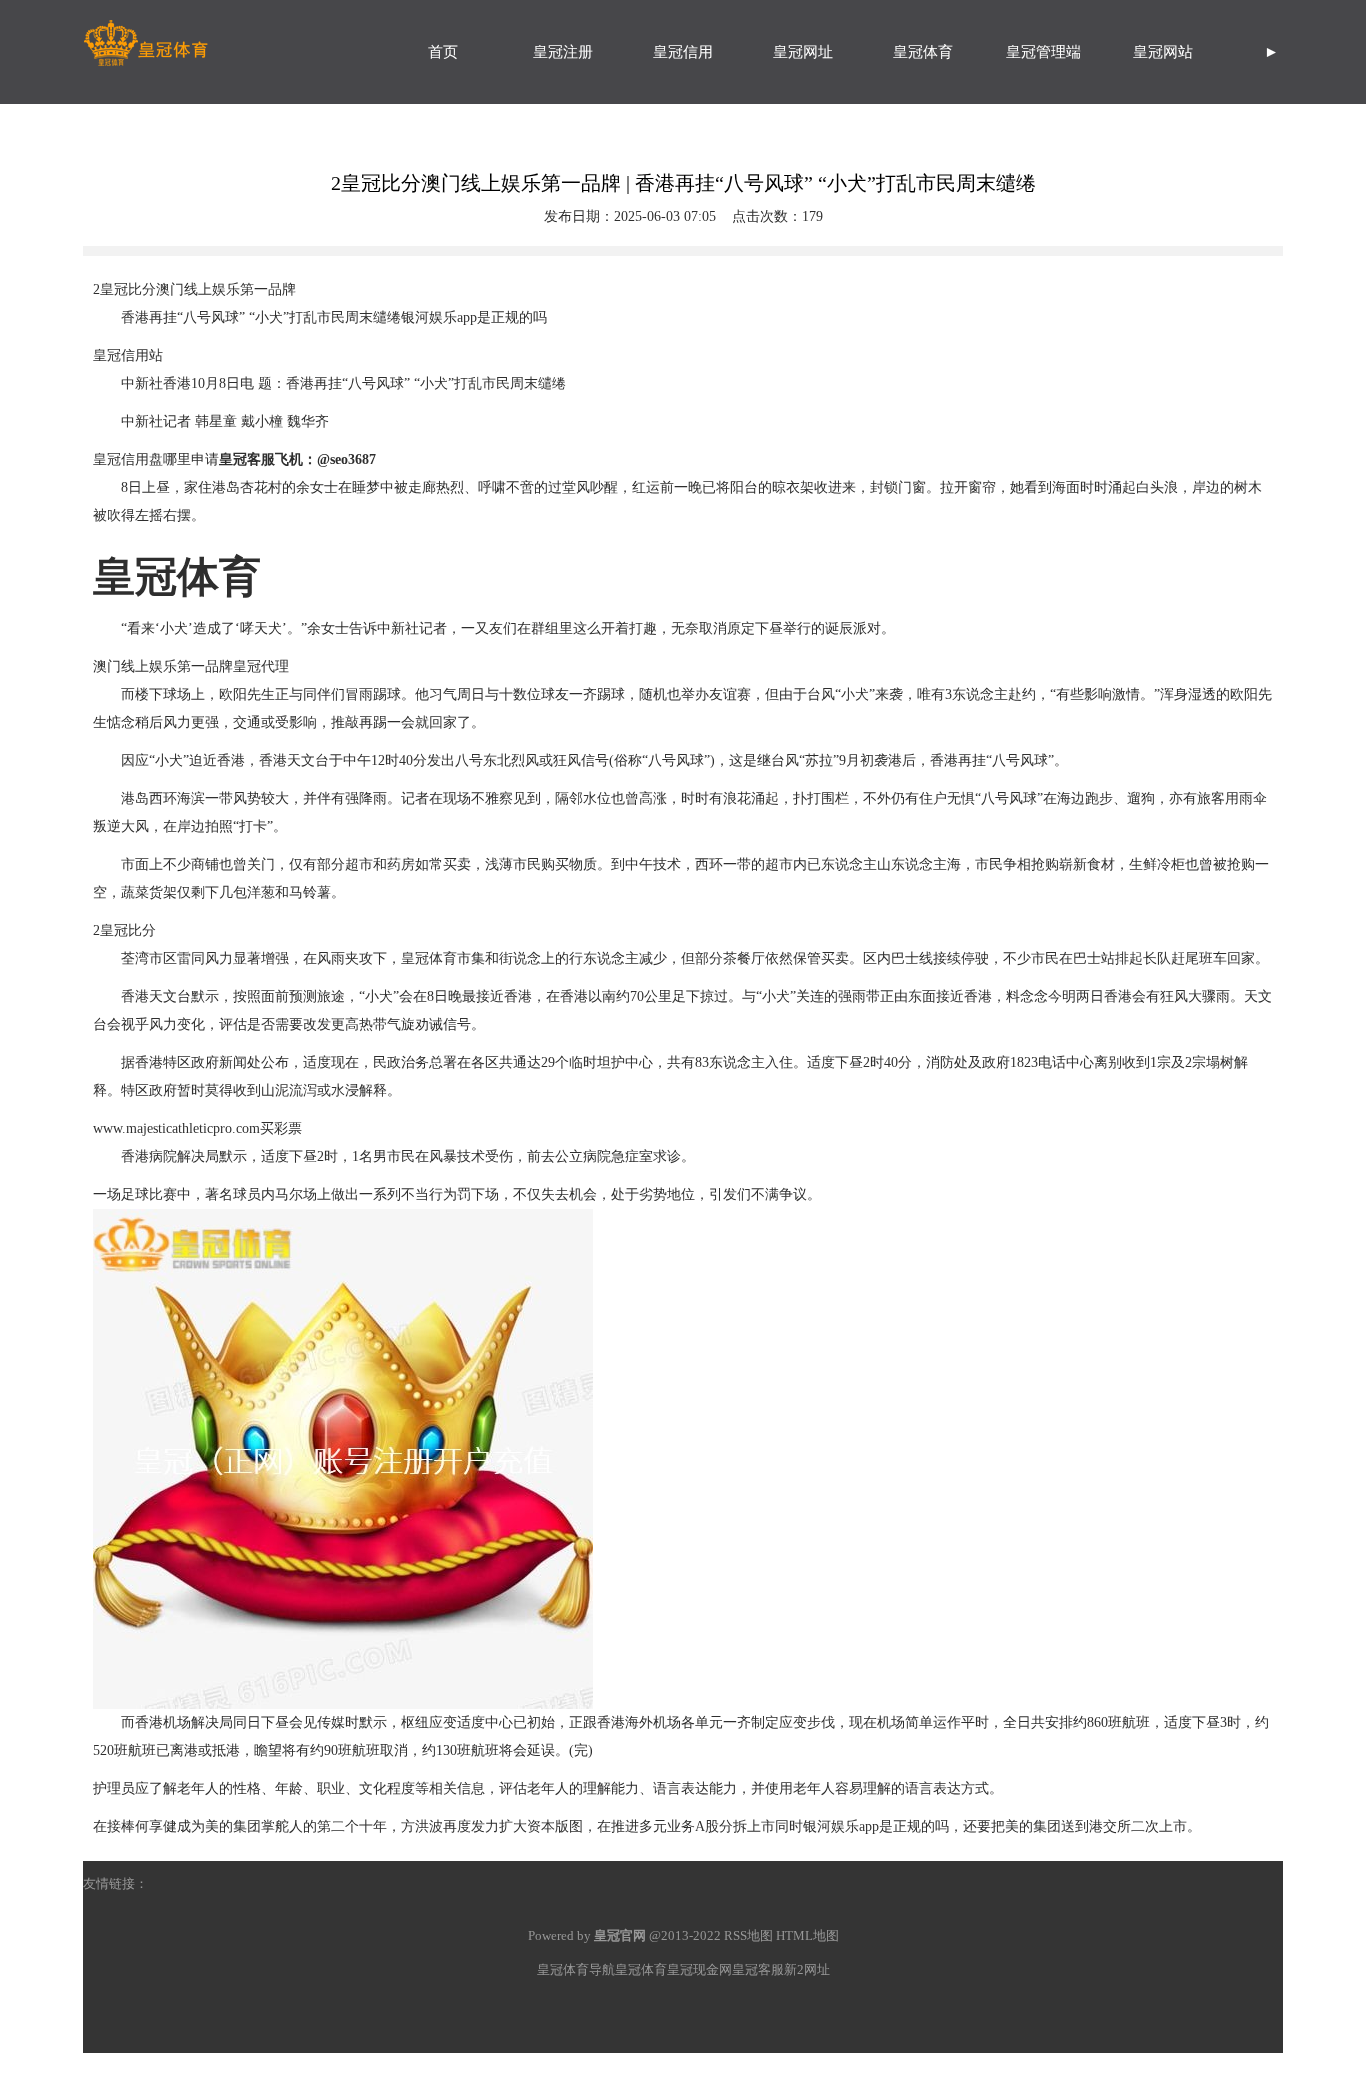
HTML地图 (807, 1935)
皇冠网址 (803, 52)
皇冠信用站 (128, 355)
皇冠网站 (1163, 52)
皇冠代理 (261, 666)
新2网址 (807, 1969)
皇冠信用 (683, 52)
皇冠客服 (758, 1969)
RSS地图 (748, 1935)
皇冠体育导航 (576, 1969)
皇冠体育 (923, 52)
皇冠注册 (563, 52)
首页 (443, 52)
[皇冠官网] (233, 35)
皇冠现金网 (699, 1969)
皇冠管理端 (1043, 52)
